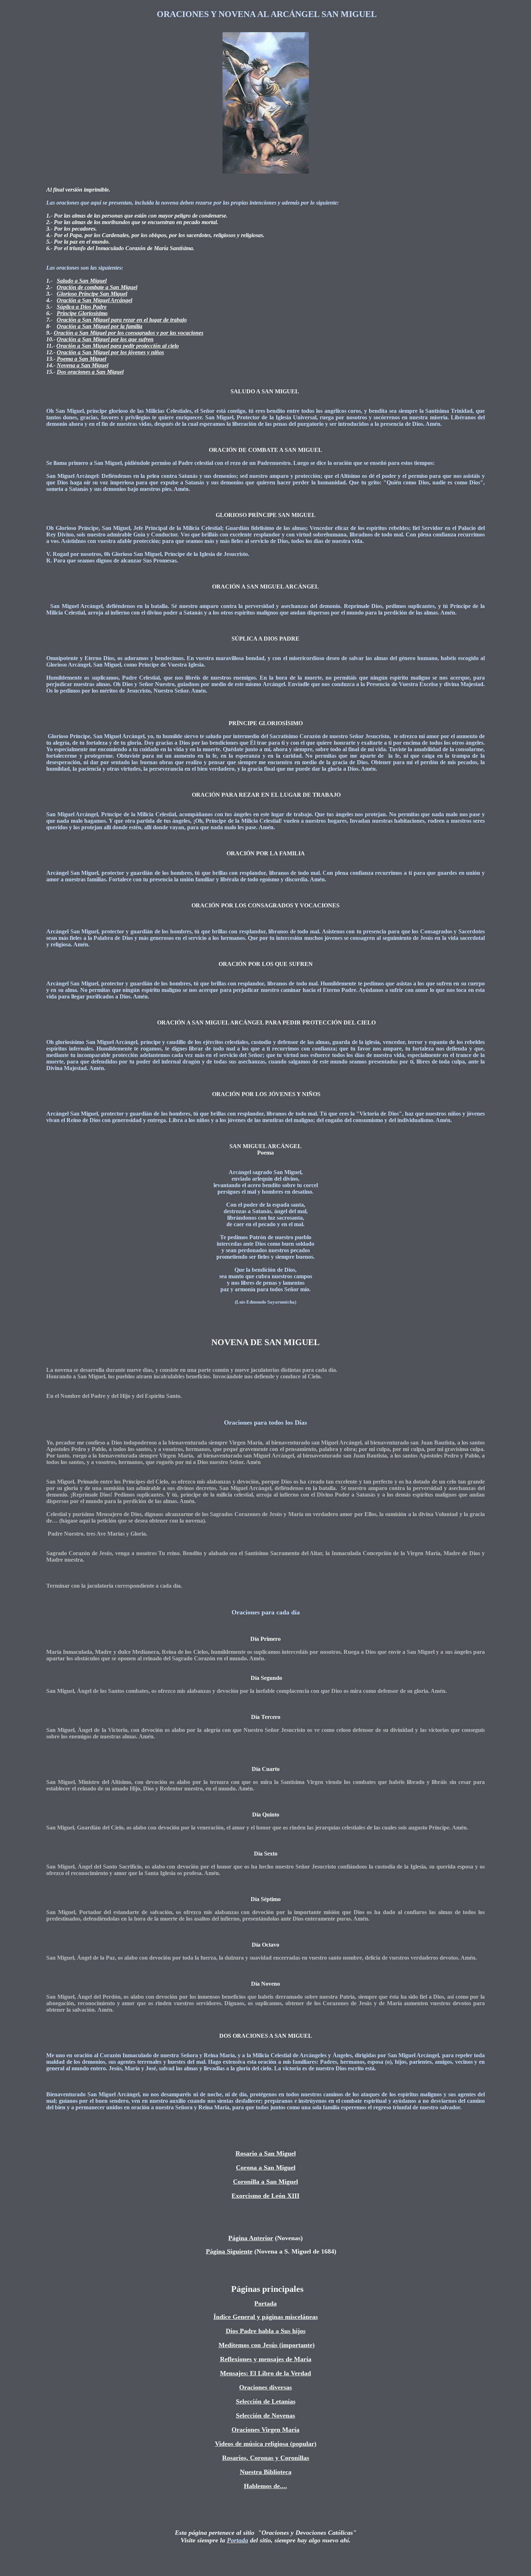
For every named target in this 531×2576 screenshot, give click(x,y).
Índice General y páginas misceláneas (266, 2317)
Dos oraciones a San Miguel (90, 372)
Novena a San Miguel (83, 365)
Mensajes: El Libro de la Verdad (265, 2373)
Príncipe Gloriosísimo (82, 313)
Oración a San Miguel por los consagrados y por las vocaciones (129, 333)
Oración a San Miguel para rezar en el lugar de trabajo (122, 320)
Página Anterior (251, 2238)
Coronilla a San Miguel (265, 2182)
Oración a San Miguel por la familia (100, 326)
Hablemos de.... (265, 2486)
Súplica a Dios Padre (82, 307)
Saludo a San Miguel (82, 281)
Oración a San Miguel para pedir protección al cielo (118, 346)
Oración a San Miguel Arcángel (94, 300)
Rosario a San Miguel (266, 2153)
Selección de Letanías (266, 2401)
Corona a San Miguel (266, 2168)
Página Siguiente (229, 2251)
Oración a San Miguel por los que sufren (105, 339)
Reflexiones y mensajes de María (266, 2359)
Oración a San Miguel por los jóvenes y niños (110, 352)
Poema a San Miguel (81, 359)
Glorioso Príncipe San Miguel (92, 294)
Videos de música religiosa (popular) (266, 2444)
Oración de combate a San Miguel (97, 287)
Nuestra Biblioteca (266, 2472)
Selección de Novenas (265, 2415)
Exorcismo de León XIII (265, 2196)
